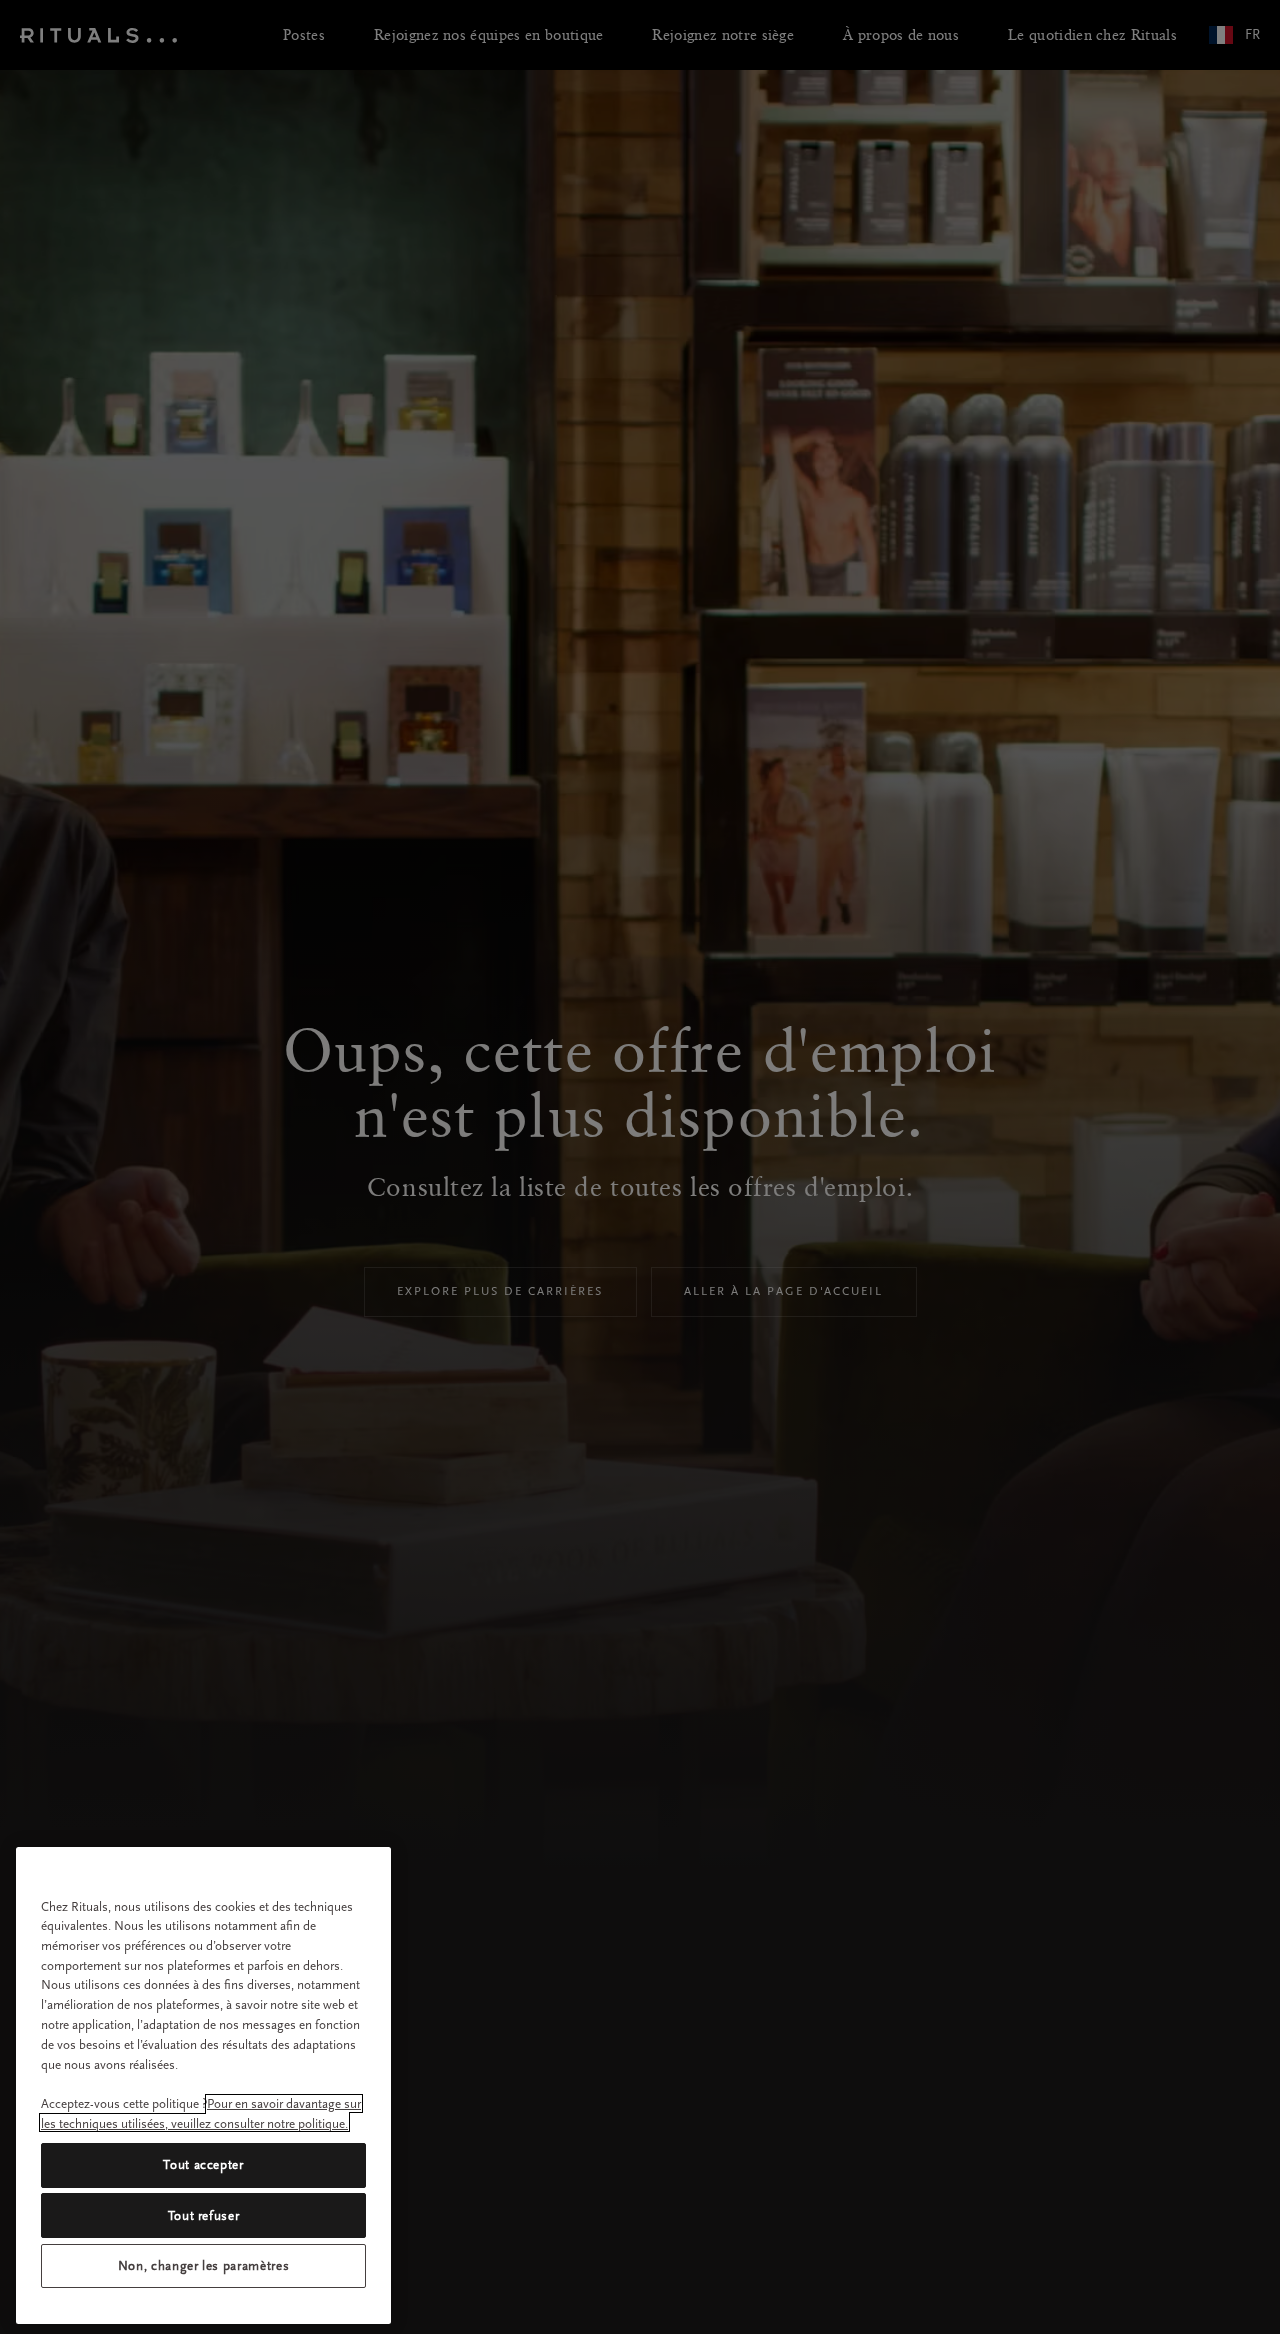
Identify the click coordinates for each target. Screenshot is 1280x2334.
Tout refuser (204, 2214)
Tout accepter (203, 2164)
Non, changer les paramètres (204, 2265)
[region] (203, 2085)
